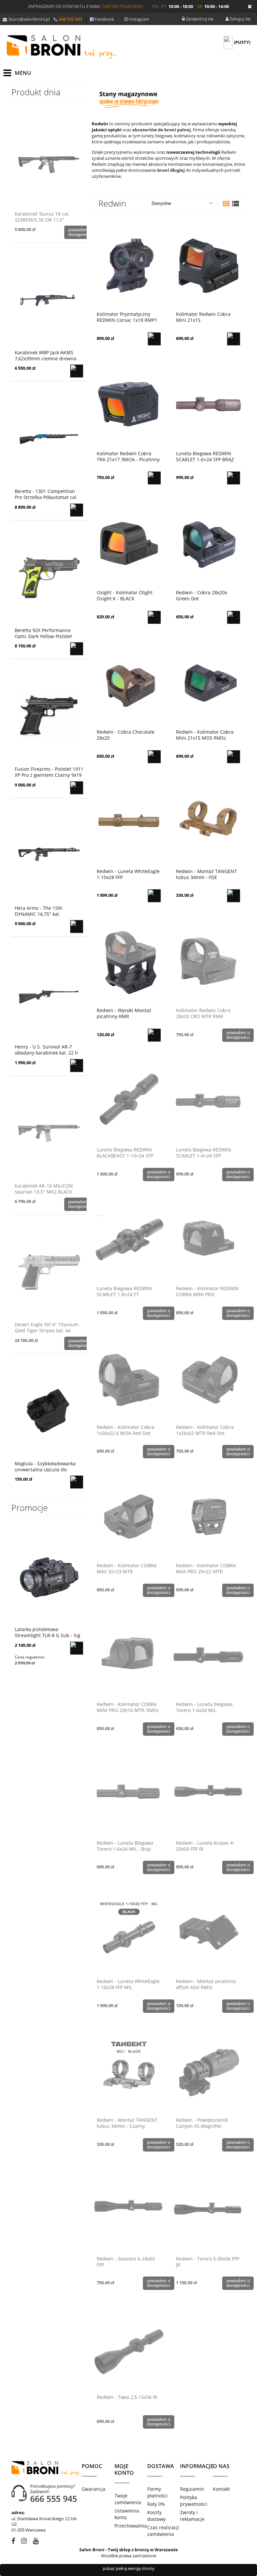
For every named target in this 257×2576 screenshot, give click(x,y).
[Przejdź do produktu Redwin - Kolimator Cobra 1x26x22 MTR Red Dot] (208, 1377)
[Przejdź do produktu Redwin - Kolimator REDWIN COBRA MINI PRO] (208, 1239)
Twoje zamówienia (128, 2499)
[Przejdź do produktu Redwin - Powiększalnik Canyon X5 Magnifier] (208, 2070)
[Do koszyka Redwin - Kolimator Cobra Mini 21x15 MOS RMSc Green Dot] (234, 757)
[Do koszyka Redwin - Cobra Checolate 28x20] (154, 757)
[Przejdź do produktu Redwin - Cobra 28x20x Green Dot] (208, 543)
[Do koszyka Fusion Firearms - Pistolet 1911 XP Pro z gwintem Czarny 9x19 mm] (77, 788)
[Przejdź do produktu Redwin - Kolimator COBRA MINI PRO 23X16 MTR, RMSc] (129, 1654)
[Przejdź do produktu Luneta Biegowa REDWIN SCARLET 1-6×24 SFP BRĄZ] (208, 404)
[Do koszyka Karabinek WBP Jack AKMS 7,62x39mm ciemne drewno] (77, 371)
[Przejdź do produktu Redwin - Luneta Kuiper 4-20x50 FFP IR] (208, 1793)
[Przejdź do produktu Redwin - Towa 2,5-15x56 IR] (129, 2347)
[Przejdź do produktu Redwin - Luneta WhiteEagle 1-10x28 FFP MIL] (129, 1932)
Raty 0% (156, 2504)
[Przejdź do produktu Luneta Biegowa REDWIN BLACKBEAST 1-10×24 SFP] (129, 1100)
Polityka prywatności (194, 2501)
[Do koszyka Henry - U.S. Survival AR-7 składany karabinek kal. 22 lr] (77, 1066)
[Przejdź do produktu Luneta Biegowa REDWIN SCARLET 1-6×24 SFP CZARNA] (208, 1100)
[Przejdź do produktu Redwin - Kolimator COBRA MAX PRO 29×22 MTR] (208, 1516)
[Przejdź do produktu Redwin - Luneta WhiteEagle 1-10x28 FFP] (129, 822)
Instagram (139, 19)
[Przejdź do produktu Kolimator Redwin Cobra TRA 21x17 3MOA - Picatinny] (129, 404)
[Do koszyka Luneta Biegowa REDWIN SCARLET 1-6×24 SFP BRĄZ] (234, 478)
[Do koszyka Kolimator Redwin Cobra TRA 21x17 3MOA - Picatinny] (154, 478)
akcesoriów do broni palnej (161, 130)
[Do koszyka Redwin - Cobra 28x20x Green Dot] (234, 617)
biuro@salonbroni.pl (29, 19)
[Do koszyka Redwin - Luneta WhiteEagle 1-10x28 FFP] (154, 896)
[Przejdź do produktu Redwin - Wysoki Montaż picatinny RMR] (129, 961)
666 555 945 (70, 19)
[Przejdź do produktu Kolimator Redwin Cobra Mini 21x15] (208, 264)
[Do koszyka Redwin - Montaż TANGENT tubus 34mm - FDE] (234, 896)
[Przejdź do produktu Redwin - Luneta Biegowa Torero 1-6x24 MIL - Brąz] (129, 1793)
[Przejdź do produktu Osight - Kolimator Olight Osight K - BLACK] (129, 543)
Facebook (104, 19)
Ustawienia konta (127, 2514)
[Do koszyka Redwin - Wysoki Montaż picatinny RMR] (154, 1035)
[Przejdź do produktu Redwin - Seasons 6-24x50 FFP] (129, 2209)
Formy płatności (157, 2492)
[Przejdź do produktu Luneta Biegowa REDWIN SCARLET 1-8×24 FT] (129, 1239)
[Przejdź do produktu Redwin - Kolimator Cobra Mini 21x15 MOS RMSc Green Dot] (208, 682)
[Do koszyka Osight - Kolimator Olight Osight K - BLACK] (154, 617)
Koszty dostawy (156, 2516)
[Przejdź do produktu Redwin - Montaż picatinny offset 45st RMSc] (208, 1932)
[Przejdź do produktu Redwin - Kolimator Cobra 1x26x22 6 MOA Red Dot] (129, 1377)
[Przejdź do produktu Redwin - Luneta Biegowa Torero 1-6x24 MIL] (208, 1654)
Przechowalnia (131, 2526)
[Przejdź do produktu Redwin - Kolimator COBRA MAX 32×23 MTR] (129, 1516)
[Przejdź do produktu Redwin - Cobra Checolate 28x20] (129, 682)
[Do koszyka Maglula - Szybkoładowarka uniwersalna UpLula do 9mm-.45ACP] (77, 1482)
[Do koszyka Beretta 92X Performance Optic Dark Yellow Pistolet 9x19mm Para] (77, 649)
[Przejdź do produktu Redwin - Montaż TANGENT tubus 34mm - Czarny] (129, 2070)
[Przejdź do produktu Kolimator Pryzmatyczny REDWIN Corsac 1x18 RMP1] (129, 264)
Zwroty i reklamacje (192, 2516)
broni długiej (171, 170)
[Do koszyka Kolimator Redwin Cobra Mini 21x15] (234, 339)
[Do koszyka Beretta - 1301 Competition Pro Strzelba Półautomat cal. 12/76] (77, 510)
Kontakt (221, 2489)
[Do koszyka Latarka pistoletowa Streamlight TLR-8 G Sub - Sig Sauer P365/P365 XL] (77, 1648)
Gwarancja (94, 2489)
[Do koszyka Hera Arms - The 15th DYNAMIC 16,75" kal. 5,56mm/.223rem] (77, 927)
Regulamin (192, 2489)
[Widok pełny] (236, 204)
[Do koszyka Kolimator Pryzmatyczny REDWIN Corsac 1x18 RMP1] (154, 339)
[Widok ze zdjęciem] (226, 204)
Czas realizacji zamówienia (163, 2531)
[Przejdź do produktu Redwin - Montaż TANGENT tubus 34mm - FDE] (208, 822)
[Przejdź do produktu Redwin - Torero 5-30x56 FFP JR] (208, 2209)
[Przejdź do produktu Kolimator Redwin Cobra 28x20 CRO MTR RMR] (208, 961)
